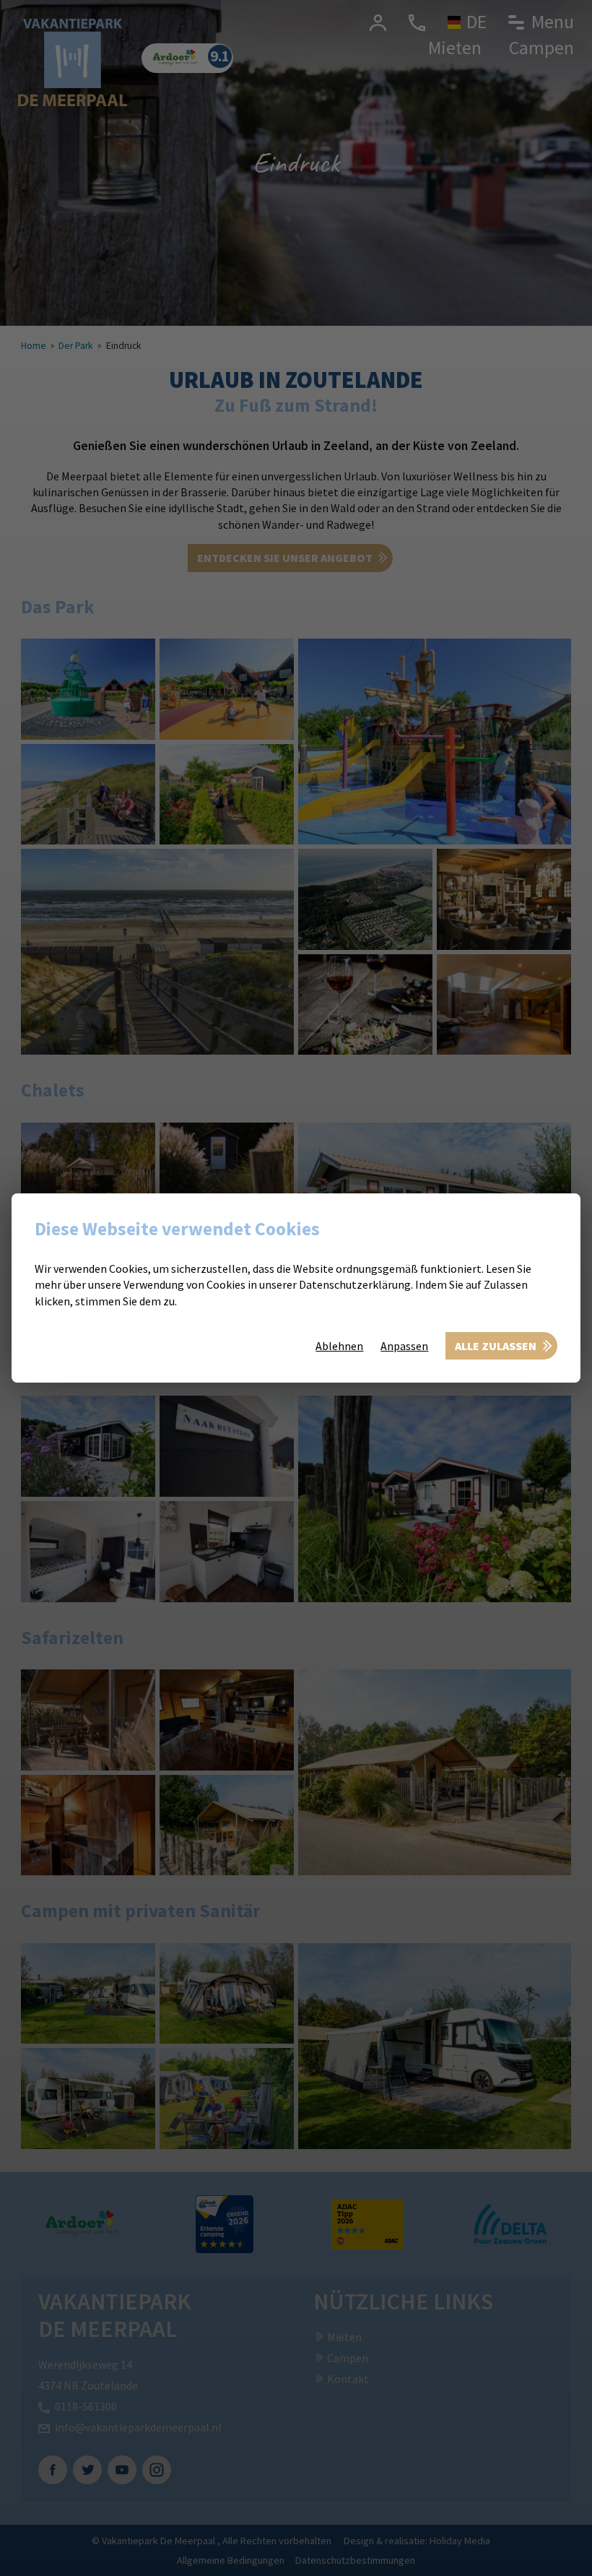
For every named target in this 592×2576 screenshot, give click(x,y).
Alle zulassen (496, 1346)
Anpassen (404, 1346)
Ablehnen (339, 1346)
